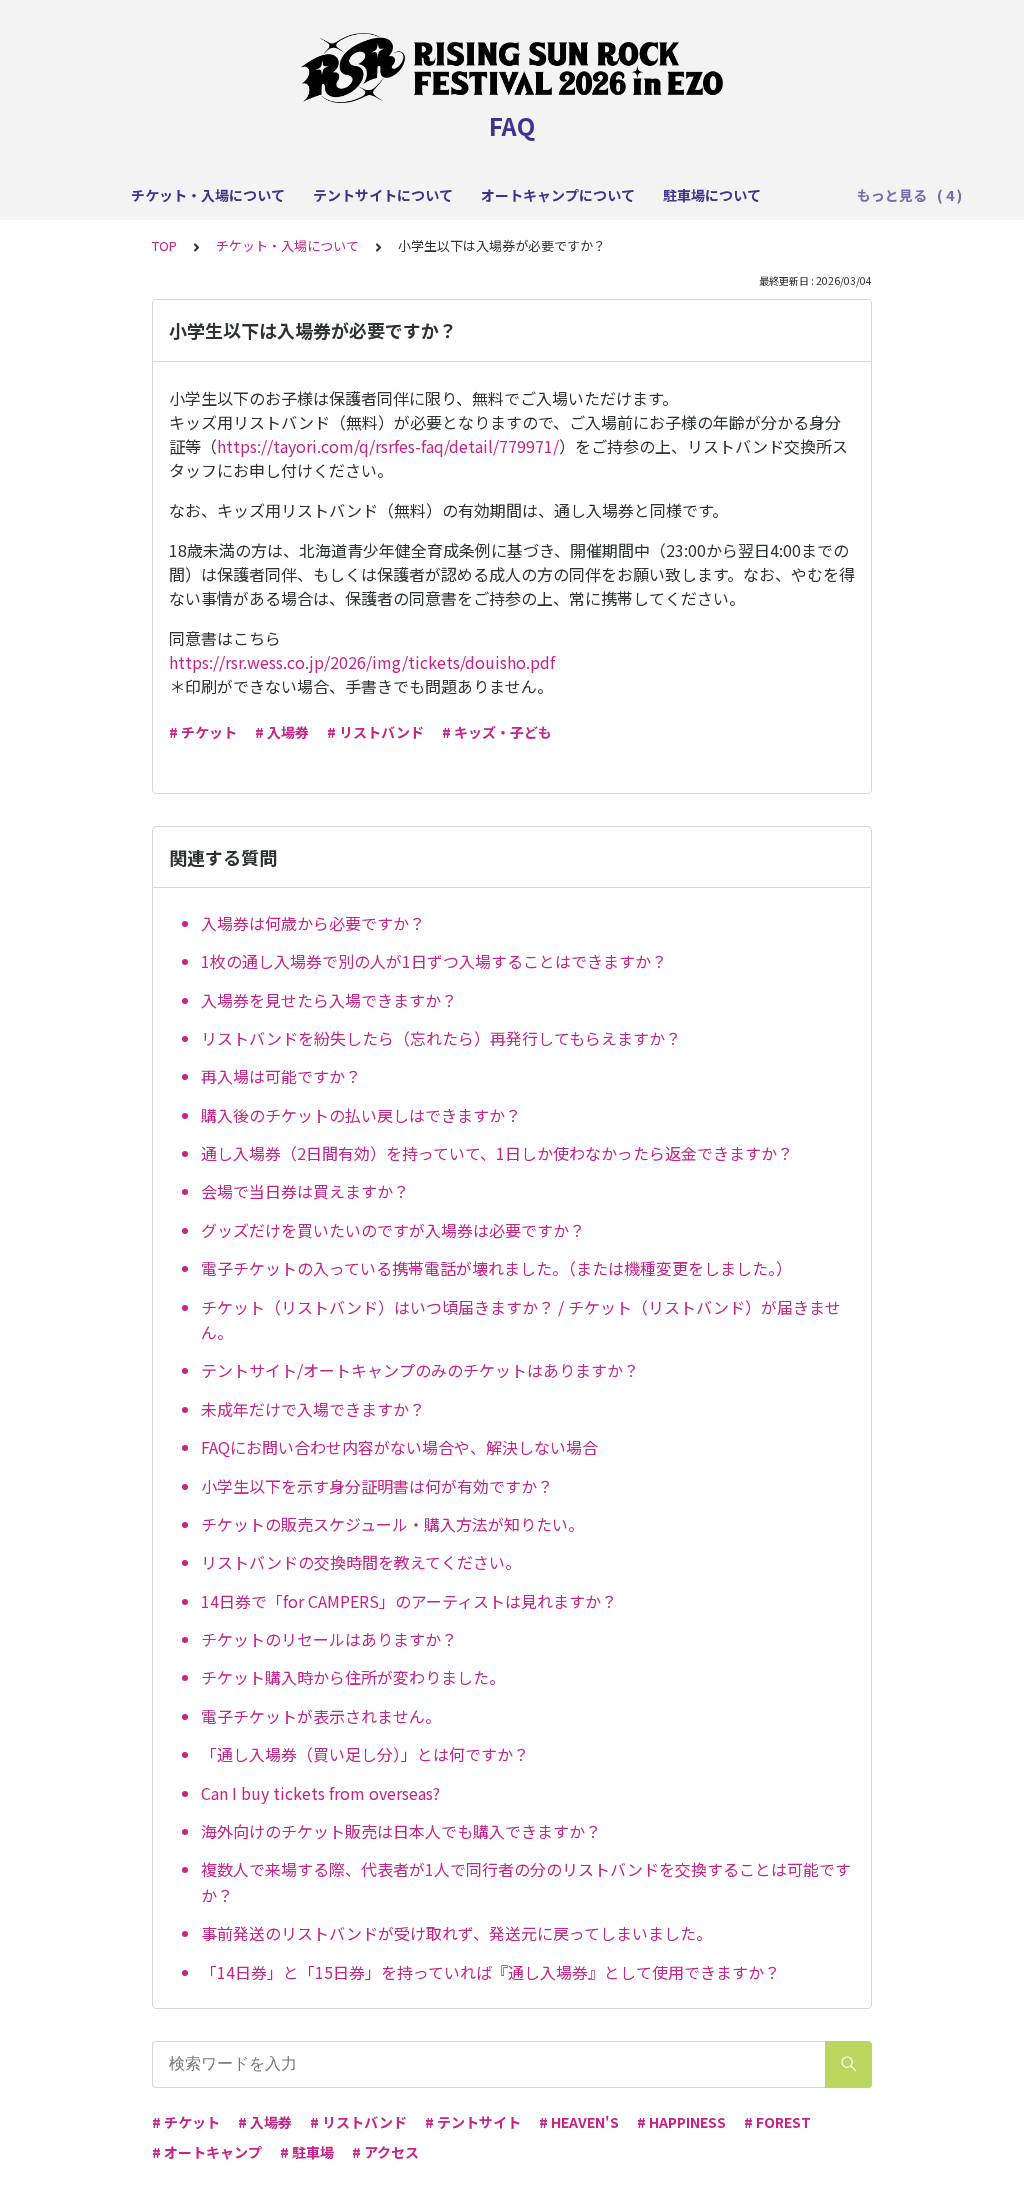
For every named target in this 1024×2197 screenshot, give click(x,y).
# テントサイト (473, 2122)
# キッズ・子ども (497, 732)
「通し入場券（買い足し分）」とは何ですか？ (365, 1754)
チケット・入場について (208, 195)
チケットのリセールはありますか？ (329, 1639)
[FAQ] (512, 68)
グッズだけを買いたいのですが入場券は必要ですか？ (393, 1230)
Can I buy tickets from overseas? (320, 1793)
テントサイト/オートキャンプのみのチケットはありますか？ (420, 1370)
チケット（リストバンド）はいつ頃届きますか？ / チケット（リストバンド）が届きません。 (521, 1320)
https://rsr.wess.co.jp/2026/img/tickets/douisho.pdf (362, 662)
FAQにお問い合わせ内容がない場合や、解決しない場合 (399, 1447)
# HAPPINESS (681, 2122)
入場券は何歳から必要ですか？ (313, 923)
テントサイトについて (383, 195)
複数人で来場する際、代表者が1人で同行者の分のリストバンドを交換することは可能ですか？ (526, 1882)
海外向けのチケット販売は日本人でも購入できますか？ (401, 1831)
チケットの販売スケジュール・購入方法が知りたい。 (392, 1524)
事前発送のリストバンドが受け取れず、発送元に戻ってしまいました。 (456, 1933)
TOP (164, 245)
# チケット (203, 732)
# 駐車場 (307, 2152)
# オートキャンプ (207, 2152)
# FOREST (777, 2122)
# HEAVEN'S (579, 2122)
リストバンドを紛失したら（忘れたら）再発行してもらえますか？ (441, 1038)
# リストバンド (375, 732)
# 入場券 (282, 732)
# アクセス (385, 2152)
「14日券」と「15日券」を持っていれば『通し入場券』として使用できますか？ (490, 1972)
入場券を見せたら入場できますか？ (329, 1000)
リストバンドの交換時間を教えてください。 (361, 1562)
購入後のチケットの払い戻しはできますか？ (361, 1115)
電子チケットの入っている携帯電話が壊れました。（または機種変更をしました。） (496, 1268)
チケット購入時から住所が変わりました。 (353, 1677)
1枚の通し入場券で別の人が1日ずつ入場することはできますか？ (434, 961)
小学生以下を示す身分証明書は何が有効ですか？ (377, 1486)
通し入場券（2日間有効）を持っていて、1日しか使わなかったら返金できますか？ (497, 1153)
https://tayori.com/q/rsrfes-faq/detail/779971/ (388, 446)
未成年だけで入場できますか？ (313, 1409)
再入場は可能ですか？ (281, 1076)
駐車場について (712, 195)
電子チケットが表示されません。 (321, 1716)
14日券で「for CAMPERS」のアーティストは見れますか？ (409, 1601)
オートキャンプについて (558, 195)
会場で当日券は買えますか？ (305, 1191)
